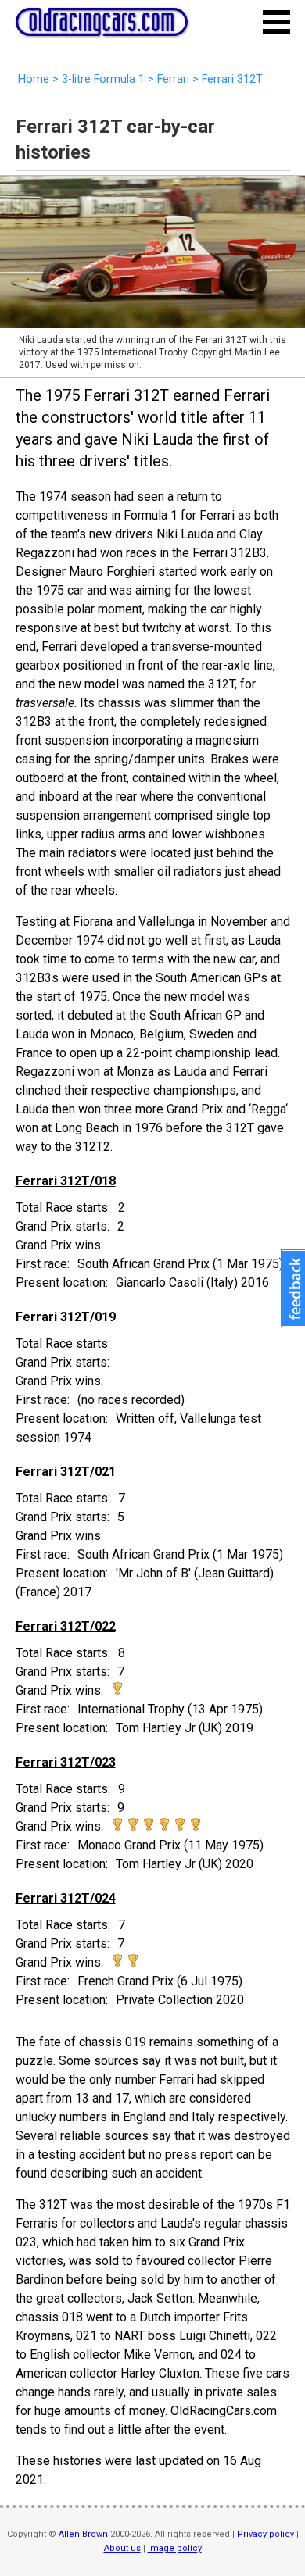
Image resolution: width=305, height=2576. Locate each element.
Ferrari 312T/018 (66, 1181)
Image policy (175, 2548)
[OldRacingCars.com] (102, 27)
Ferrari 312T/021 (66, 1472)
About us (122, 2548)
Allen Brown (83, 2534)
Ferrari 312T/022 (66, 1626)
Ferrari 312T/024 (66, 1898)
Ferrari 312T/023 (66, 1762)
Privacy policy (266, 2534)
